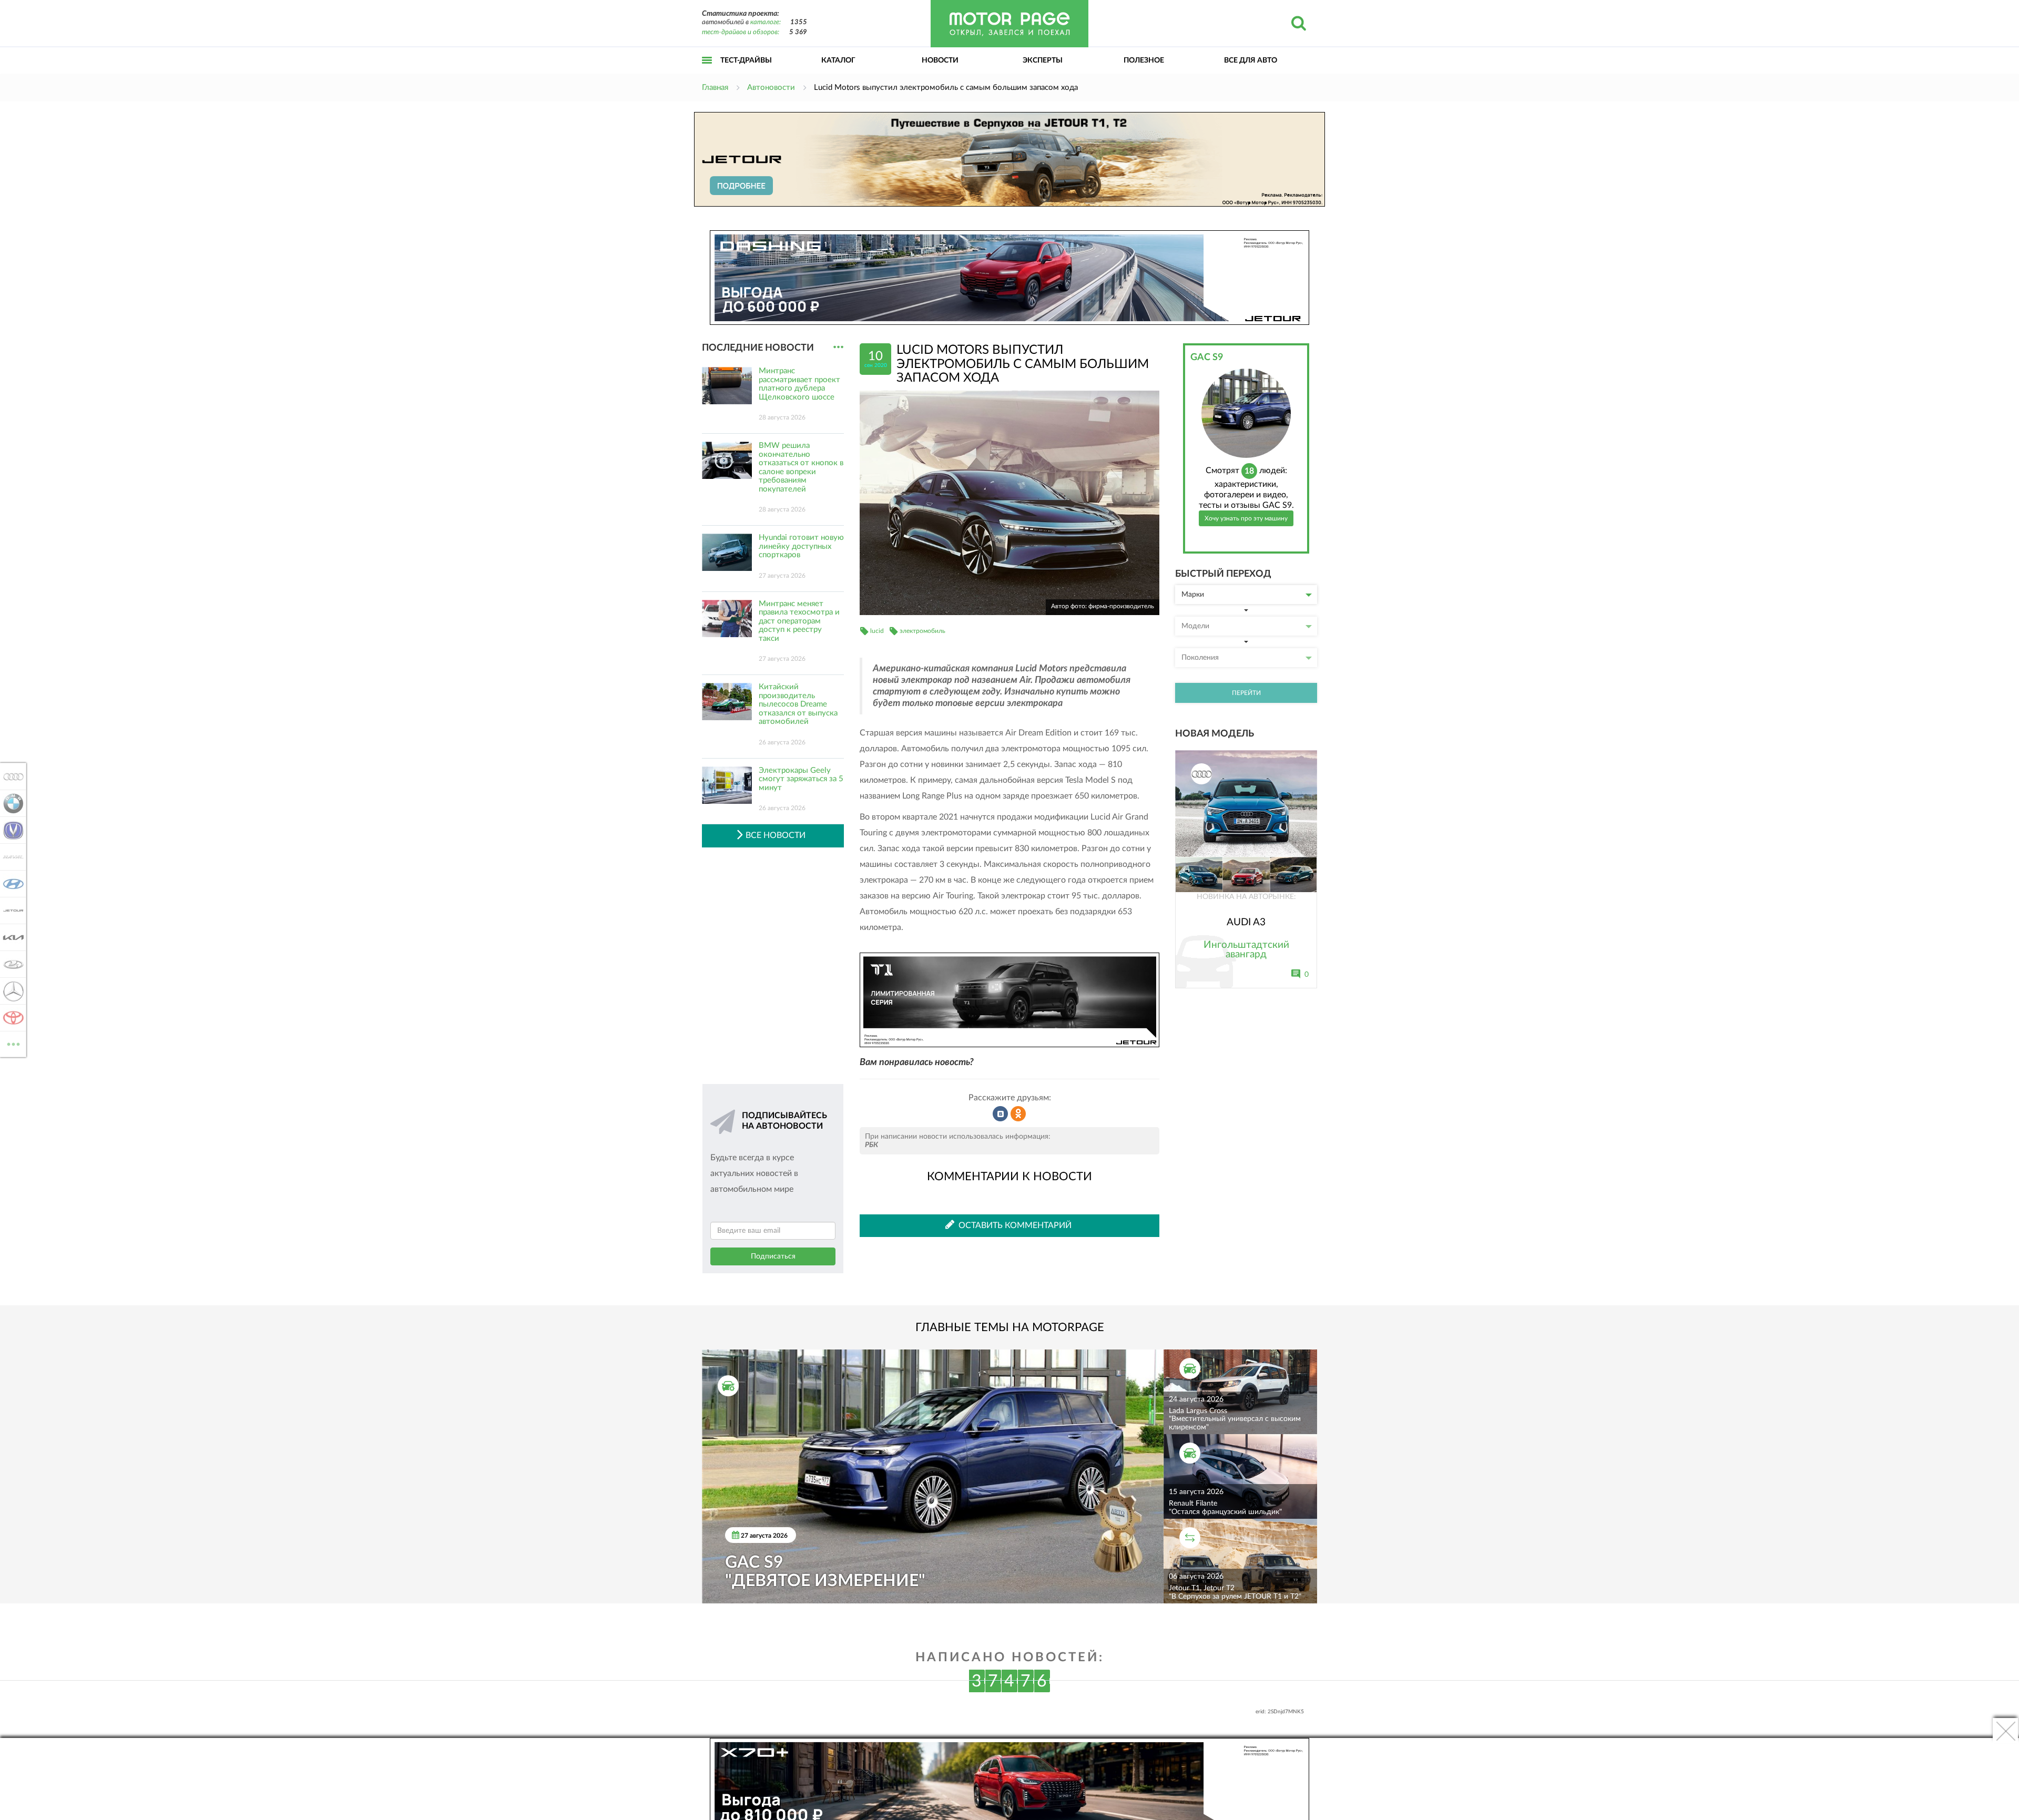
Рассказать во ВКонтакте (1001, 1114)
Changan (10, 830)
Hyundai (10, 884)
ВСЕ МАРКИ (13, 1040)
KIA (10, 937)
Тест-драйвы (746, 60)
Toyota (10, 1018)
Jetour (10, 911)
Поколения (1200, 658)
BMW (10, 803)
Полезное (1144, 60)
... (838, 347)
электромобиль (922, 631)
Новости (940, 60)
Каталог (838, 60)
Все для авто (1251, 60)
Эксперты (1043, 60)
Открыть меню (707, 72)
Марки (1193, 595)
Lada (10, 964)
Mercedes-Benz (10, 991)
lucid (877, 631)
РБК (871, 1145)
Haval (10, 857)
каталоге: (766, 22)
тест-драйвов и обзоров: (741, 32)
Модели (1195, 626)
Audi (10, 776)
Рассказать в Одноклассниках (1018, 1114)
